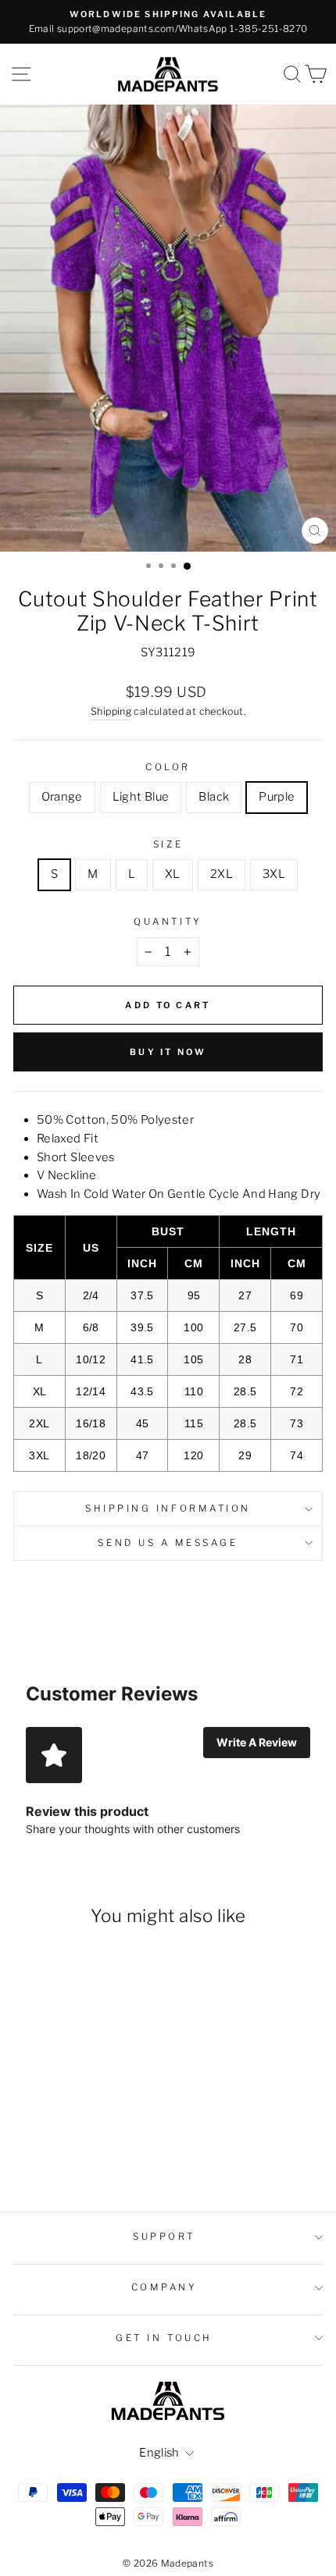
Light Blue (141, 797)
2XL (222, 874)
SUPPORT (164, 2237)
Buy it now (168, 1052)
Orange (62, 797)
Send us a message (168, 1543)
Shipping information (168, 1508)
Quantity (168, 922)
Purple (277, 797)
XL (173, 874)
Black (214, 797)
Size (168, 844)
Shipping (111, 711)
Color (168, 767)
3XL (274, 874)
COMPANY (164, 2287)
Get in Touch (164, 2338)
